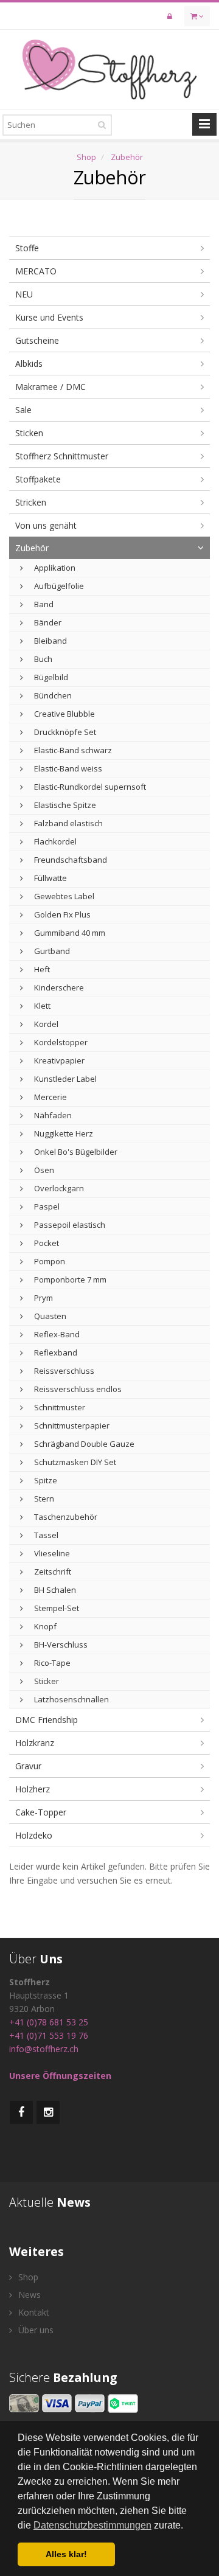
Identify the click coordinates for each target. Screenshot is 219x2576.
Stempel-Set (56, 1608)
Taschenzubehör (65, 1517)
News (28, 2295)
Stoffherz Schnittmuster (62, 456)
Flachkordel (54, 841)
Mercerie (50, 1097)
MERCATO (36, 271)
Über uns (35, 2330)
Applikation (54, 568)
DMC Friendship (47, 1720)
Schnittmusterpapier (71, 1426)
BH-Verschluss (60, 1645)
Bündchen (52, 695)
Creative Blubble (64, 714)
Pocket (46, 1243)
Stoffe (27, 248)
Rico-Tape (51, 1663)
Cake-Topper (41, 1812)
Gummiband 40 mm (69, 933)
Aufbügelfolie (58, 586)
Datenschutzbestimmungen (92, 2525)
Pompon (49, 1261)
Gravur (28, 1766)
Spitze (45, 1480)
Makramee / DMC (50, 387)
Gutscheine (37, 340)
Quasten (49, 1316)
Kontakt (33, 2312)
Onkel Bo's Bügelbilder (75, 1152)
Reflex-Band (56, 1334)
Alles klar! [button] (66, 2554)
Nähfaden (52, 1115)
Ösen (43, 1170)
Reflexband (55, 1352)
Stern (43, 1499)
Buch (42, 659)
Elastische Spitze (64, 805)
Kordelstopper (60, 1042)
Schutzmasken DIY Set (74, 1462)
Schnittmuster (59, 1407)
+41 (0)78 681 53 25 (49, 2022)
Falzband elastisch (68, 823)
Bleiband (50, 641)
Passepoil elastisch (69, 1225)
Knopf (44, 1626)
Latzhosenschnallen (71, 1699)
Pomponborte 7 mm (69, 1279)
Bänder (47, 622)
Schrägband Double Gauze (83, 1444)
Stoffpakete (38, 479)
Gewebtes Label (63, 896)
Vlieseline (51, 1553)
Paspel (46, 1206)
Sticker (46, 1681)
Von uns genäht (46, 525)
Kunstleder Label (64, 1079)
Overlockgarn (58, 1188)
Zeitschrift (52, 1572)
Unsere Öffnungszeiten (60, 2076)
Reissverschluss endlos (77, 1389)
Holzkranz (35, 1743)
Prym (43, 1298)
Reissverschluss (63, 1371)
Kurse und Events (49, 317)
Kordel (45, 1024)
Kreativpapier (58, 1060)
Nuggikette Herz (63, 1133)
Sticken (29, 433)
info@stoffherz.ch (44, 2049)
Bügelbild (50, 677)
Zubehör (127, 157)
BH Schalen (54, 1590)
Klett (41, 1006)
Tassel (45, 1535)
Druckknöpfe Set (64, 732)
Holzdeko (34, 1835)
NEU (24, 294)
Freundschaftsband (70, 860)
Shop (86, 157)
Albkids (29, 364)
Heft (41, 969)
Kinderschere (58, 987)
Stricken (31, 502)
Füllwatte (50, 878)
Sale (23, 410)
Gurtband (51, 951)
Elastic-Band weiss (67, 768)
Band (43, 604)
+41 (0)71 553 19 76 (49, 2035)
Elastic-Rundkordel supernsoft (89, 787)
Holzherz (33, 1789)
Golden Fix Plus (61, 914)
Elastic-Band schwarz (72, 750)
